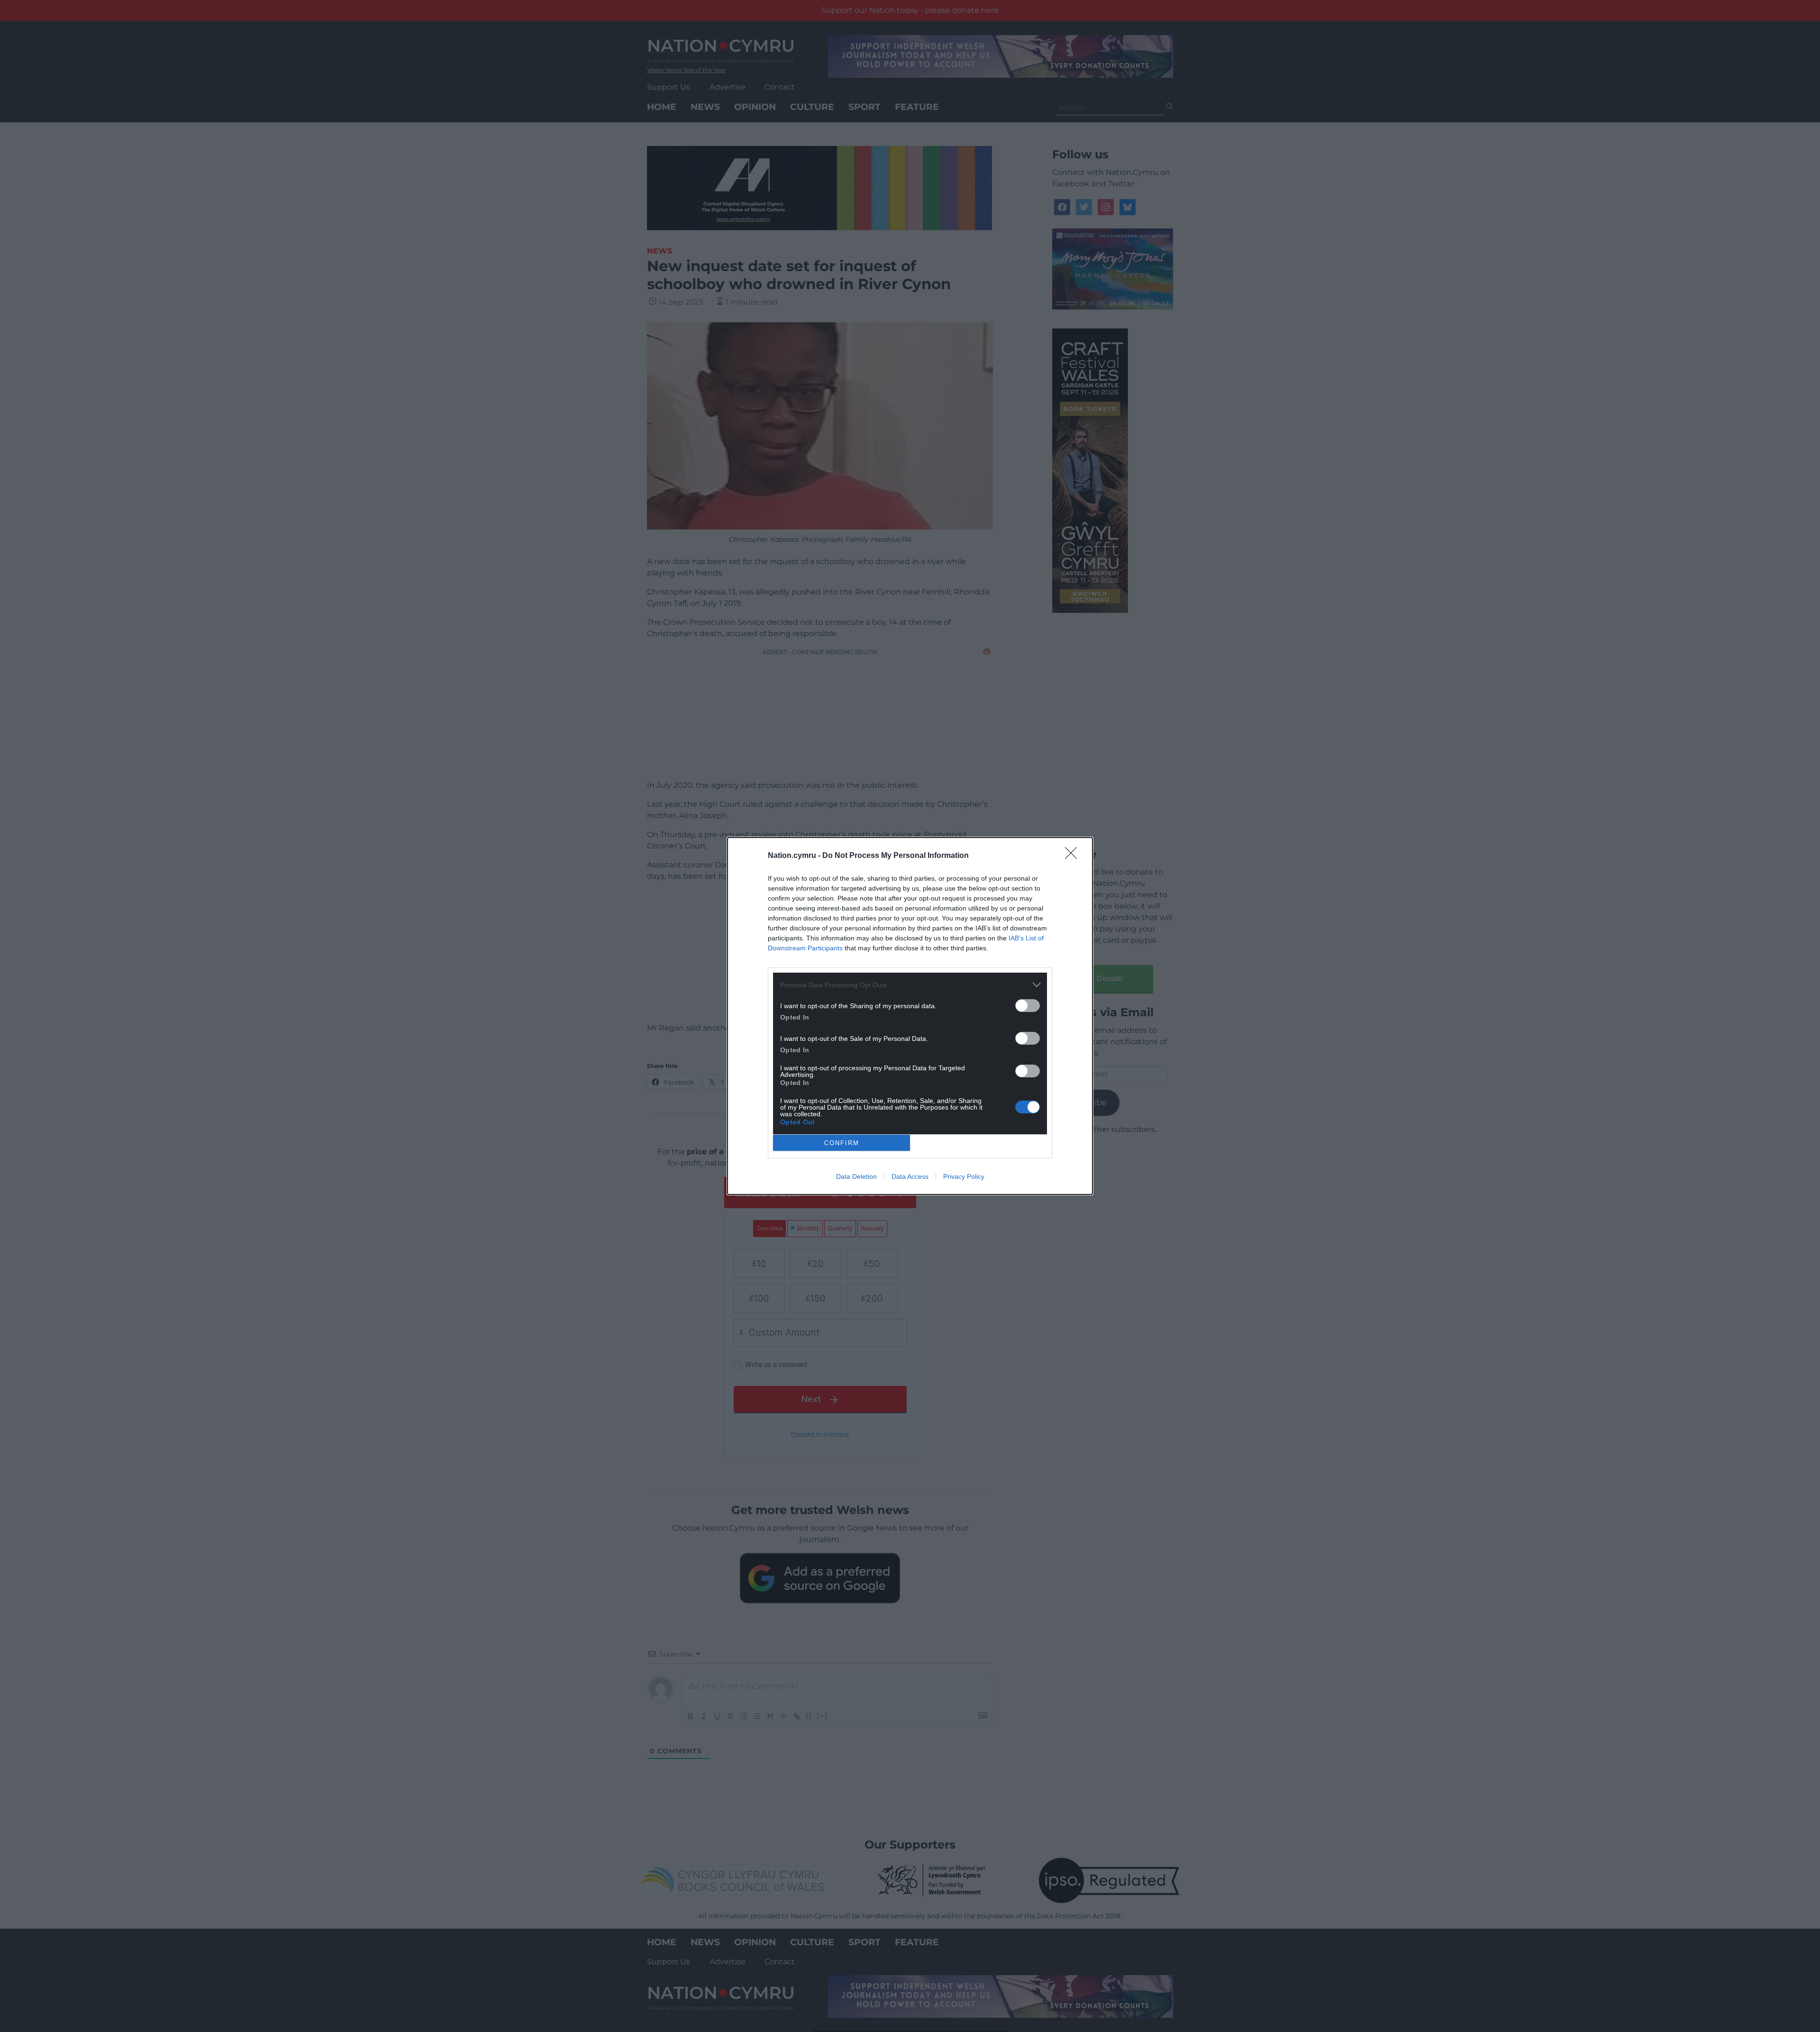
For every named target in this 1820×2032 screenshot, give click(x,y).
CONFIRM (842, 1143)
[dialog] (910, 1016)
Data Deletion (856, 1176)
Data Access (910, 1176)
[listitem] (910, 985)
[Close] (1074, 856)
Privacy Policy (964, 1176)
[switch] (1028, 1006)
